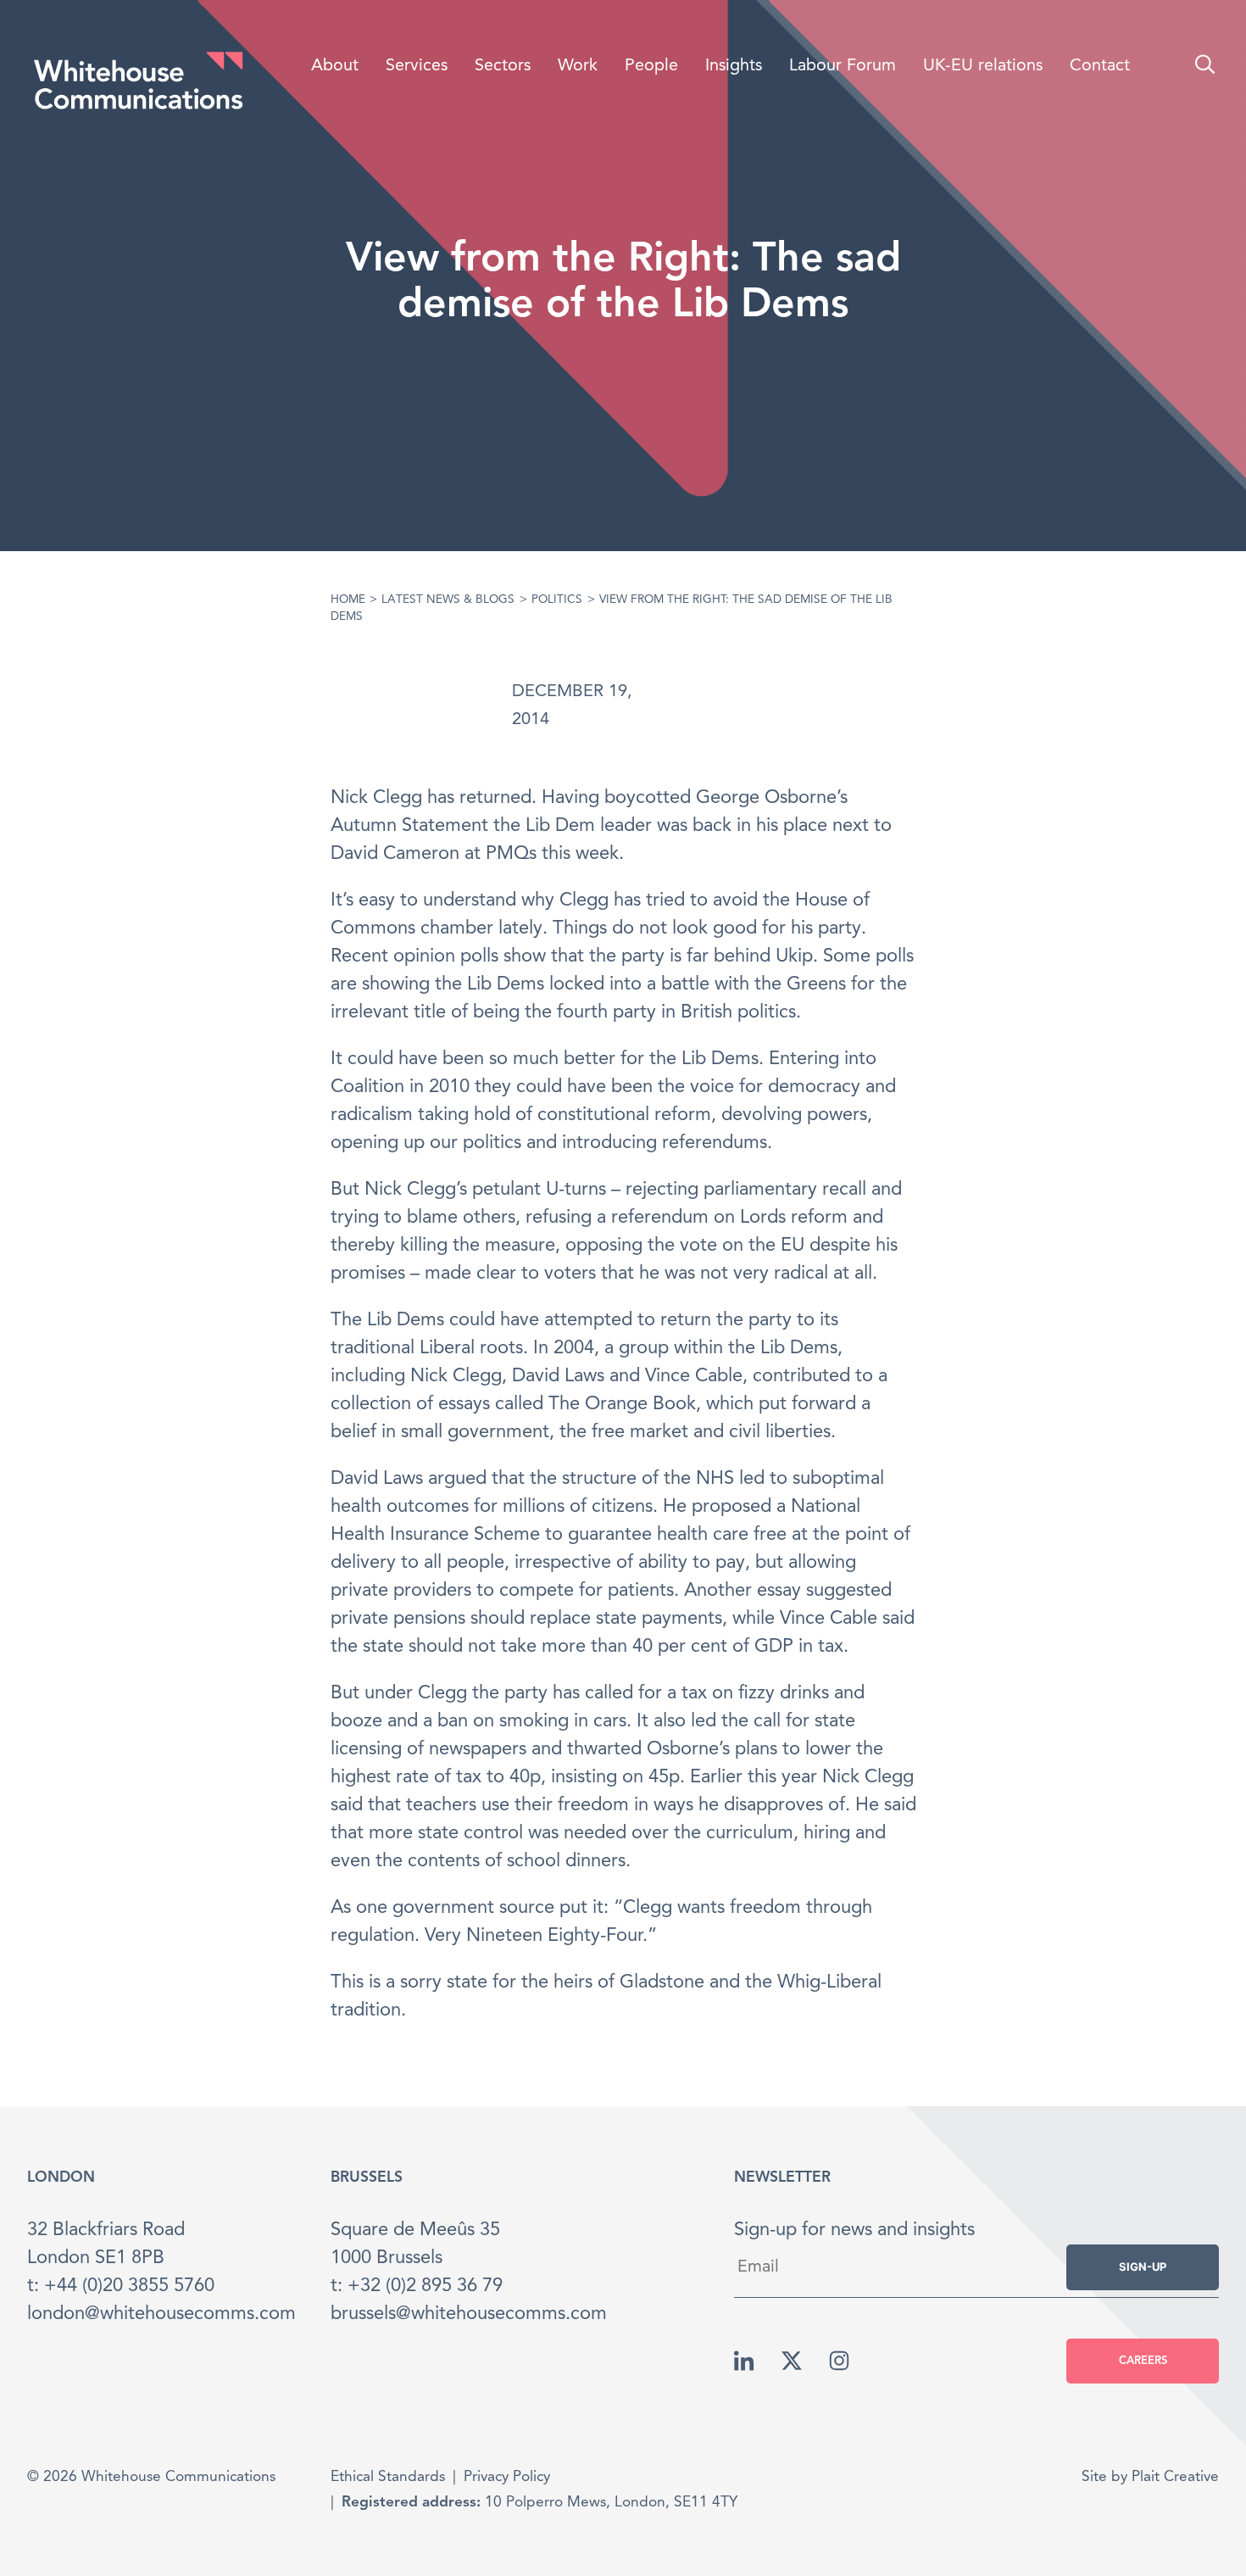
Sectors (503, 66)
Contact (1100, 66)
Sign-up (1143, 2267)
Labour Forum (843, 66)
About (335, 66)
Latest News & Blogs (448, 600)
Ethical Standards (388, 2477)
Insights (734, 66)
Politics (557, 600)
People (651, 66)
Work (578, 66)
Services (417, 66)
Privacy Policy (507, 2477)
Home (348, 600)
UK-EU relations (983, 66)
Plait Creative (1175, 2477)
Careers (1143, 2361)
